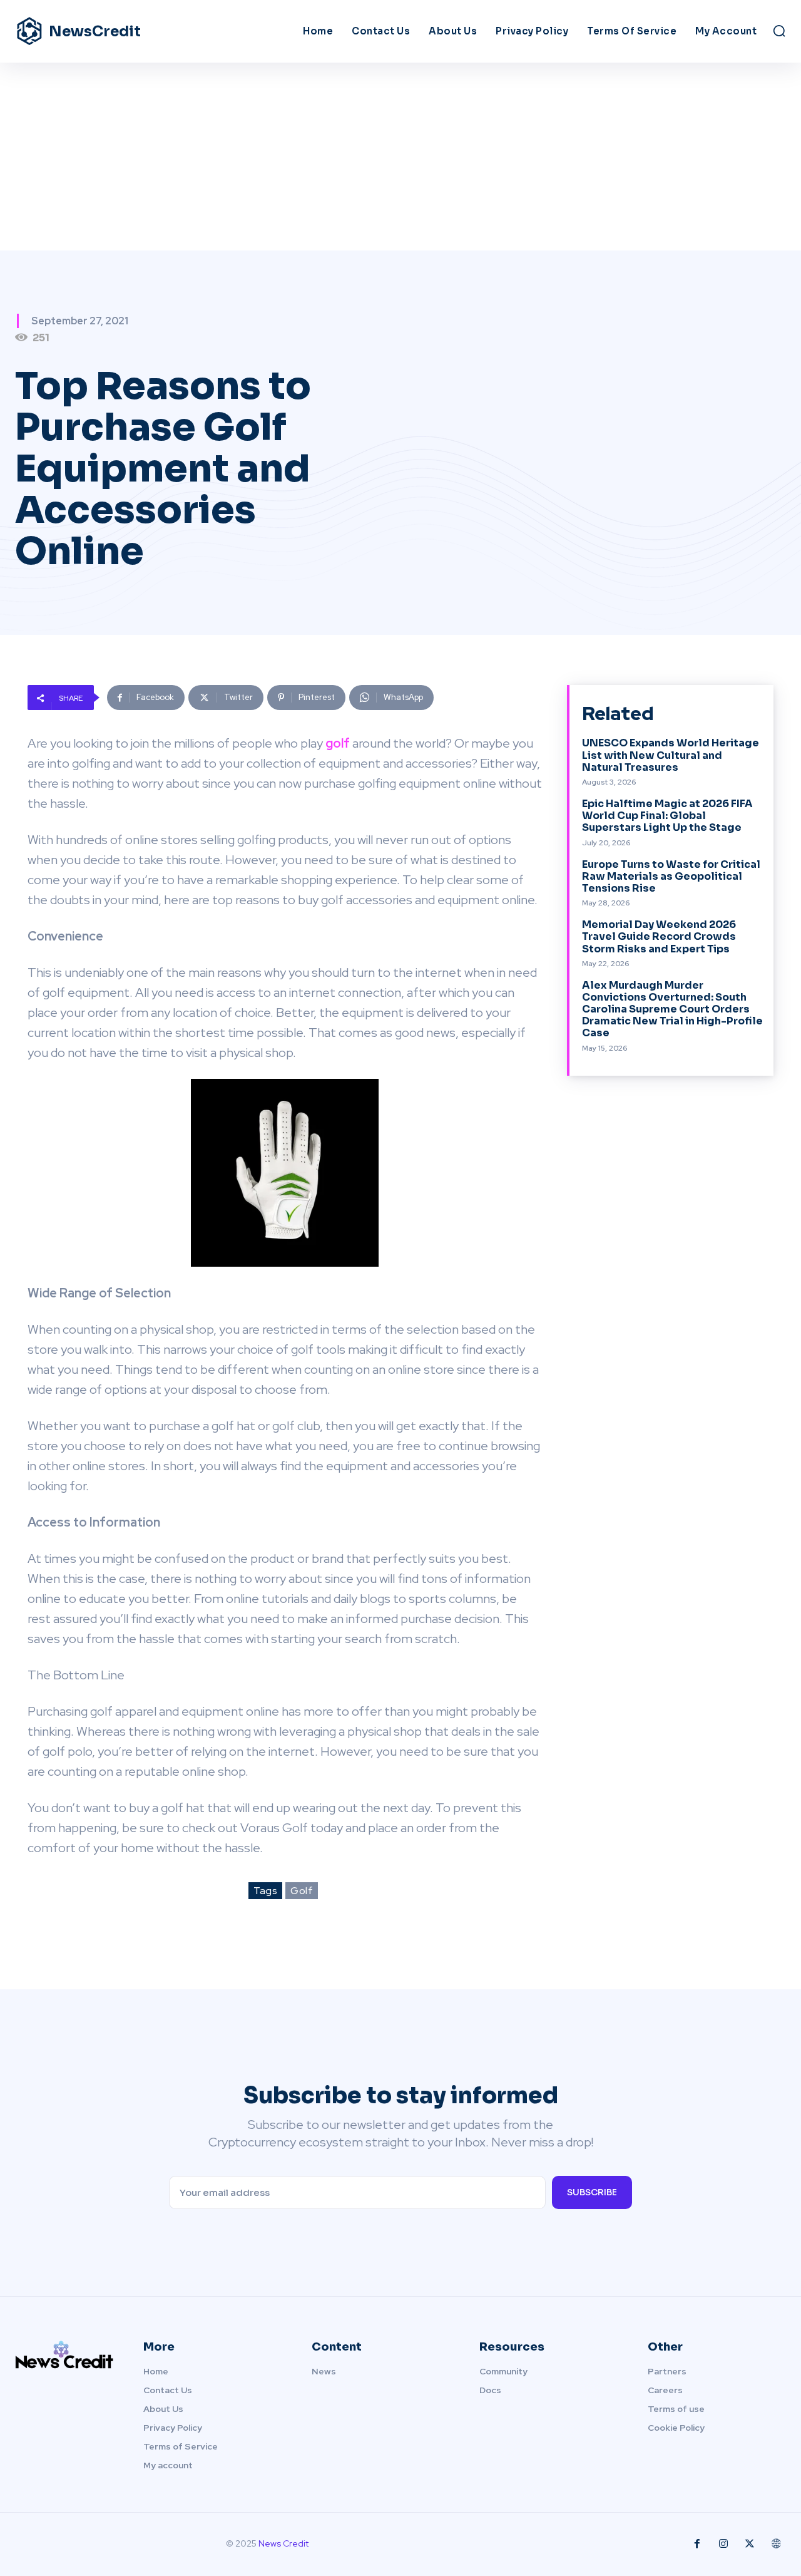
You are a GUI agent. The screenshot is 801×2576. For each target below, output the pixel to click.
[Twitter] (750, 2544)
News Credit (283, 2543)
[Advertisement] (400, 157)
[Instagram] (723, 2544)
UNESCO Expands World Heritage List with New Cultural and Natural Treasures (671, 755)
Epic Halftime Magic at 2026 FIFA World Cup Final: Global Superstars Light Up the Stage (667, 816)
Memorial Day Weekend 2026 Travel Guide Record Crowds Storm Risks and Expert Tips (659, 936)
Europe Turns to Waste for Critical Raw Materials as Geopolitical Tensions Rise (671, 876)
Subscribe (592, 2192)
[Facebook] (697, 2544)
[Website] (776, 2544)
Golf (302, 1891)
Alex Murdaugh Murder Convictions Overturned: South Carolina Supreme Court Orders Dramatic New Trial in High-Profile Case (672, 1009)
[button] (779, 31)
